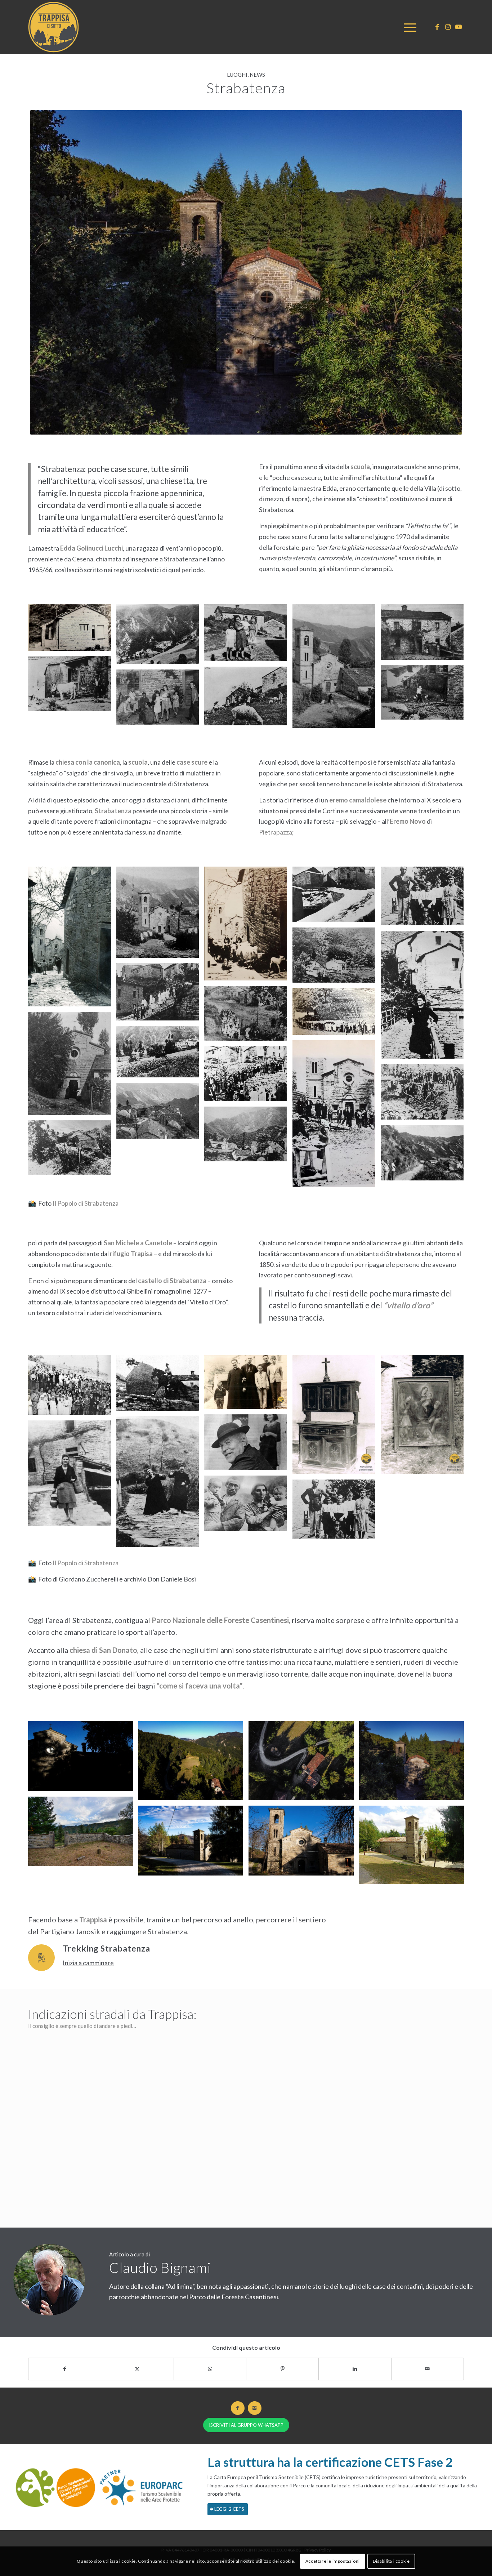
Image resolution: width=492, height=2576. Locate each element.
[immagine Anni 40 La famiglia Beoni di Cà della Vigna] (248, 1506)
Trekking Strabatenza (106, 1948)
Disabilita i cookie (391, 2561)
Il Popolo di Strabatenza (86, 1203)
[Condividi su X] (137, 2369)
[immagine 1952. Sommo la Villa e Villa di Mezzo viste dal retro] (248, 699)
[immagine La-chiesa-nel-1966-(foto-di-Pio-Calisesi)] (337, 669)
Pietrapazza (276, 832)
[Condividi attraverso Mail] (428, 2369)
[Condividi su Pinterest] (282, 2369)
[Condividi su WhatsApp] (210, 2369)
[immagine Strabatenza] (248, 926)
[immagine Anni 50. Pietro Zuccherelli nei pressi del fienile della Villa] (425, 695)
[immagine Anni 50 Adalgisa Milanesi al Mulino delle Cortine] (425, 997)
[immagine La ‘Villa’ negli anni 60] (425, 635)
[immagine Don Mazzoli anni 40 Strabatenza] (248, 1445)
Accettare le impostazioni (333, 2561)
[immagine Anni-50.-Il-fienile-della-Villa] (72, 686)
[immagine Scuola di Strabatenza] (72, 630)
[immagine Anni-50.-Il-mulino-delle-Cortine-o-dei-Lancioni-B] (337, 958)
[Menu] (408, 27)
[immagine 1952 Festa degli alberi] (248, 1076)
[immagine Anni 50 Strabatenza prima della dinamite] (160, 637)
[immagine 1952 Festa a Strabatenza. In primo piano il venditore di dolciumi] (337, 1116)
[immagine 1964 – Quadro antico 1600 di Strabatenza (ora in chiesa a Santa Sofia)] (425, 1417)
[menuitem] (408, 27)
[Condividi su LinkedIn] (355, 2369)
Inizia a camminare (88, 1963)
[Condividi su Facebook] (65, 2369)
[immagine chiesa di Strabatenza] (304, 1843)
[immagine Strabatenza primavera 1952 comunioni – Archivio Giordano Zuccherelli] (72, 1388)
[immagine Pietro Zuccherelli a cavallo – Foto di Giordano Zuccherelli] (160, 1385)
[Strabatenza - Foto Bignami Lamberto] (246, 272)
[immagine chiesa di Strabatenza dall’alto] (193, 1843)
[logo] (55, 27)
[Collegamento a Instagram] (448, 27)
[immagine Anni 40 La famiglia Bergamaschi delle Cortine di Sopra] (425, 899)
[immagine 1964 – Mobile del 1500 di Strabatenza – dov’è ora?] (337, 1417)
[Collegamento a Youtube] (459, 27)
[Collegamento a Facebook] (437, 27)
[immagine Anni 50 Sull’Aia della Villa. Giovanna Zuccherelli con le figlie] (248, 635)
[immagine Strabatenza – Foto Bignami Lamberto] (83, 1759)
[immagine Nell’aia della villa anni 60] (160, 700)
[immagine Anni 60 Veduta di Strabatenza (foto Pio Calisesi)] (160, 1113)
